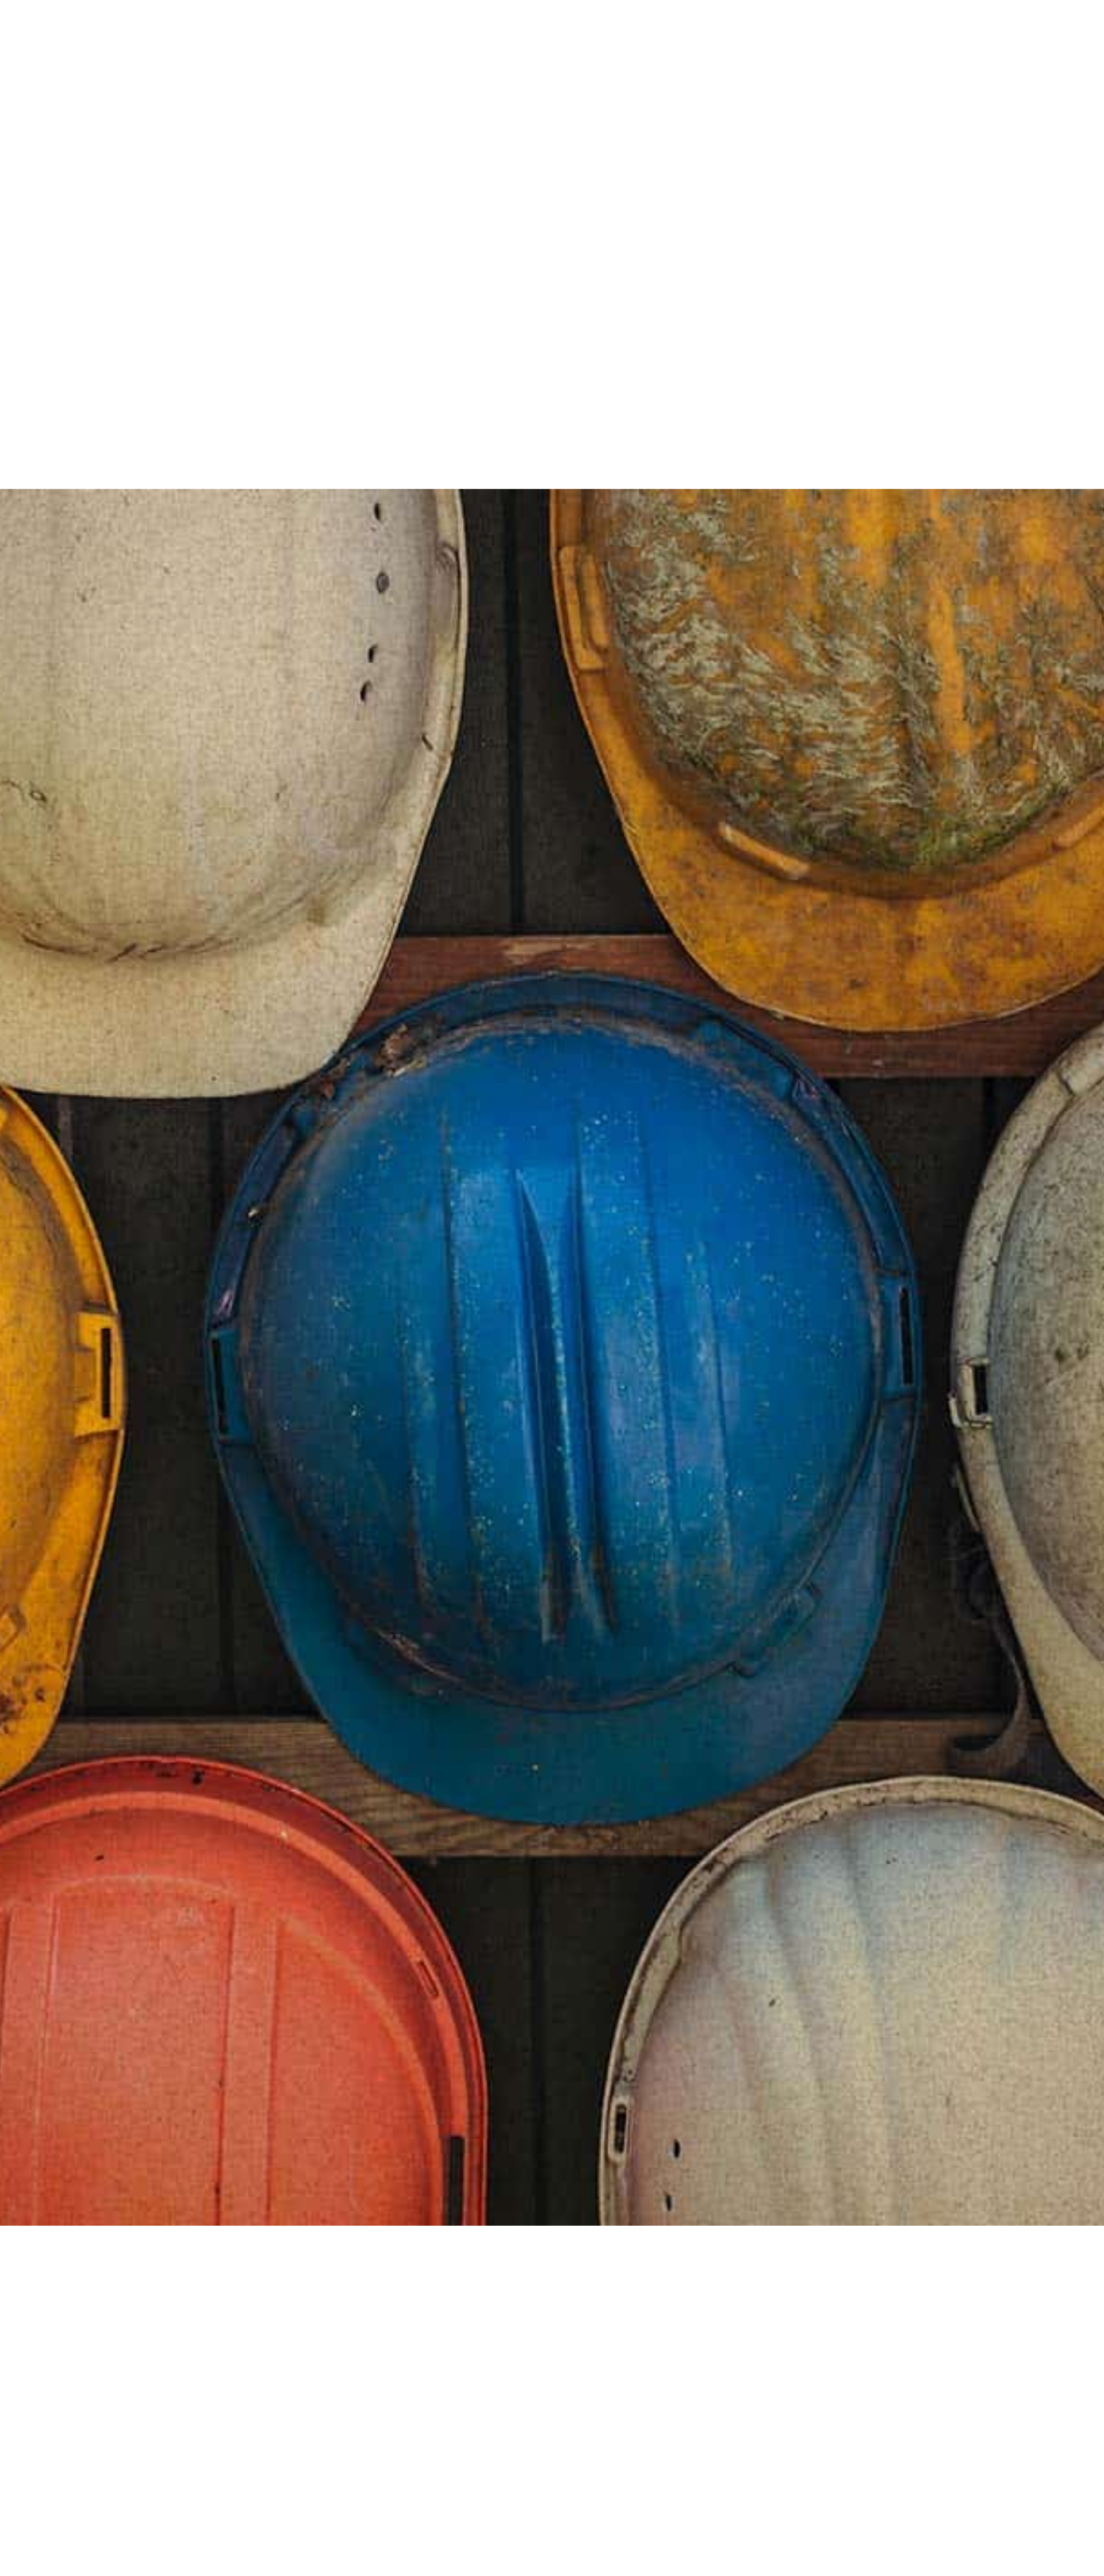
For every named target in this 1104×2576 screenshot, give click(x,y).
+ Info (247, 292)
